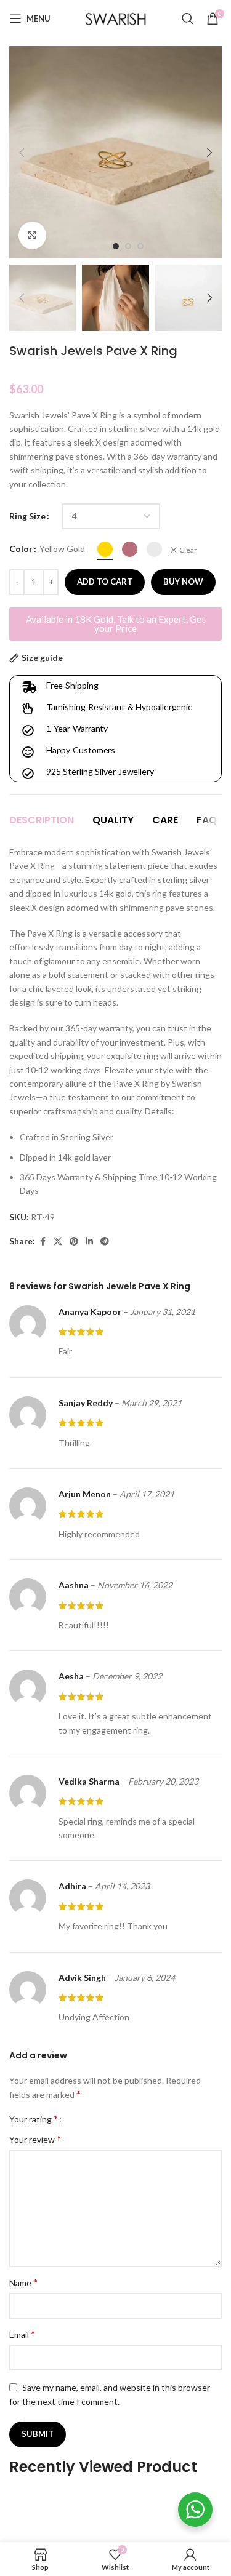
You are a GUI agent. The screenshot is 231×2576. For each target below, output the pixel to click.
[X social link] (58, 1242)
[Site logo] (116, 18)
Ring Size (27, 516)
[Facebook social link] (43, 1242)
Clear (188, 550)
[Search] (188, 18)
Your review (35, 2139)
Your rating (34, 2119)
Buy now (183, 582)
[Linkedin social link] (89, 1242)
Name (23, 2282)
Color (21, 549)
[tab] (42, 820)
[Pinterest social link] (74, 1242)
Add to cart (105, 582)
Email (22, 2334)
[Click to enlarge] (32, 235)
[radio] (105, 549)
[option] (116, 246)
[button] (22, 153)
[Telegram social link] (105, 1242)
